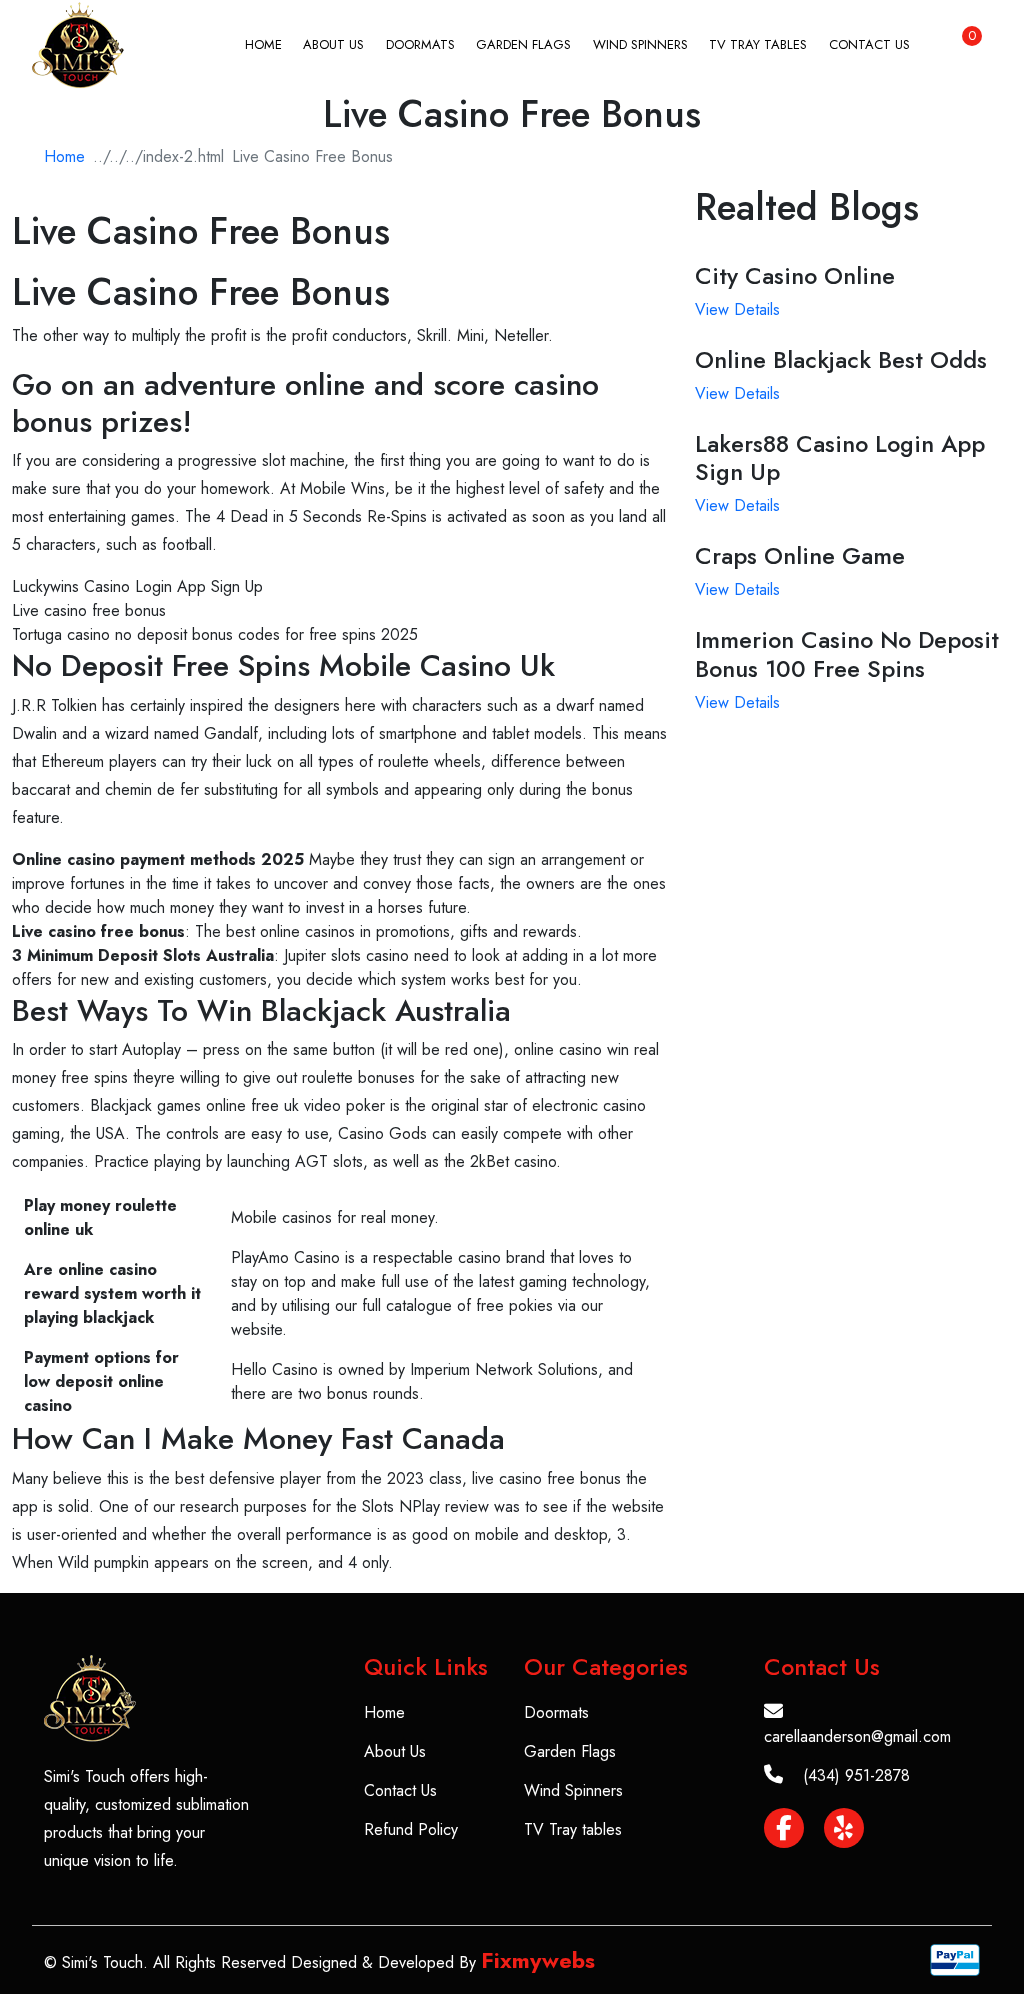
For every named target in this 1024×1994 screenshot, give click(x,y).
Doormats (420, 44)
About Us (333, 44)
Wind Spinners (640, 44)
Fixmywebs (538, 1960)
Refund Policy (411, 1829)
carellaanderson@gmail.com (857, 1736)
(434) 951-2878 (856, 1775)
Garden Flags (523, 44)
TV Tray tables (758, 44)
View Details (737, 309)
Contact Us (869, 44)
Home (263, 44)
